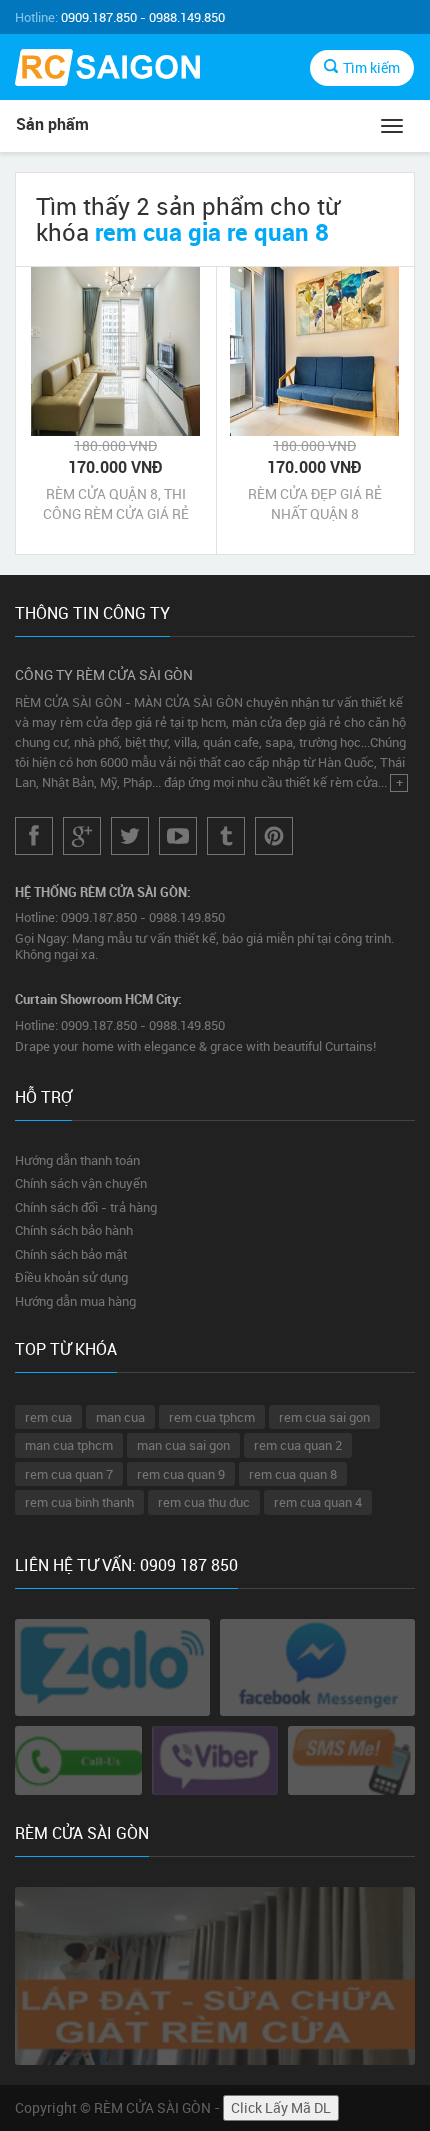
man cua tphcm (69, 1445)
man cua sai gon (183, 1445)
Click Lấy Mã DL (281, 2107)
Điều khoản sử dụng (71, 1277)
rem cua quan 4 (318, 1502)
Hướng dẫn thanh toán (77, 1160)
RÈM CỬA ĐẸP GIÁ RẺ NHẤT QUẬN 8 (315, 503)
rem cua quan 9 (181, 1474)
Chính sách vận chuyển (81, 1183)
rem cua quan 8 (293, 1474)
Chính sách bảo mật (71, 1254)
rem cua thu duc (204, 1502)
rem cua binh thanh (79, 1502)
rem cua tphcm (212, 1417)
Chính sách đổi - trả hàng (86, 1207)
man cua (120, 1417)
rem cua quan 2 (298, 1445)
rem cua (48, 1417)
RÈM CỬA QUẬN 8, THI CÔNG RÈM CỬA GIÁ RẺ (116, 503)
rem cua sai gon (324, 1417)
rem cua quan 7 (69, 1474)
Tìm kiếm (371, 67)
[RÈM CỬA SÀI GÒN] (107, 70)
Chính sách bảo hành (74, 1230)
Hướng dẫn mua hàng (75, 1301)
